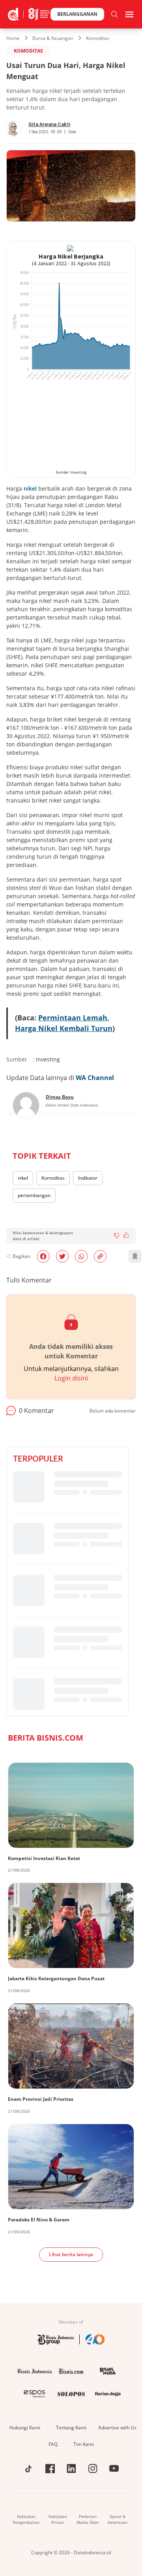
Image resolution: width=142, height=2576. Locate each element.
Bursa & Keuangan (53, 38)
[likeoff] (126, 1235)
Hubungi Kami (25, 2428)
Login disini (71, 1378)
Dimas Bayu (60, 1097)
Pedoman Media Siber (88, 2519)
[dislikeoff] (117, 1236)
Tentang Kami (71, 2428)
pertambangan (34, 1195)
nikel (30, 488)
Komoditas (98, 38)
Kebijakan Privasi (58, 2519)
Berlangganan (77, 14)
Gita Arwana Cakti (49, 125)
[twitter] (62, 1256)
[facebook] (43, 1256)
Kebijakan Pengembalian (26, 2519)
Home (13, 38)
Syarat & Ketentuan (118, 2519)
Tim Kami (84, 2444)
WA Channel (95, 1078)
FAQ (53, 2444)
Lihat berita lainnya (71, 2254)
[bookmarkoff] (135, 1256)
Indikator (88, 1178)
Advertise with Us (117, 2428)
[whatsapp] (81, 1256)
